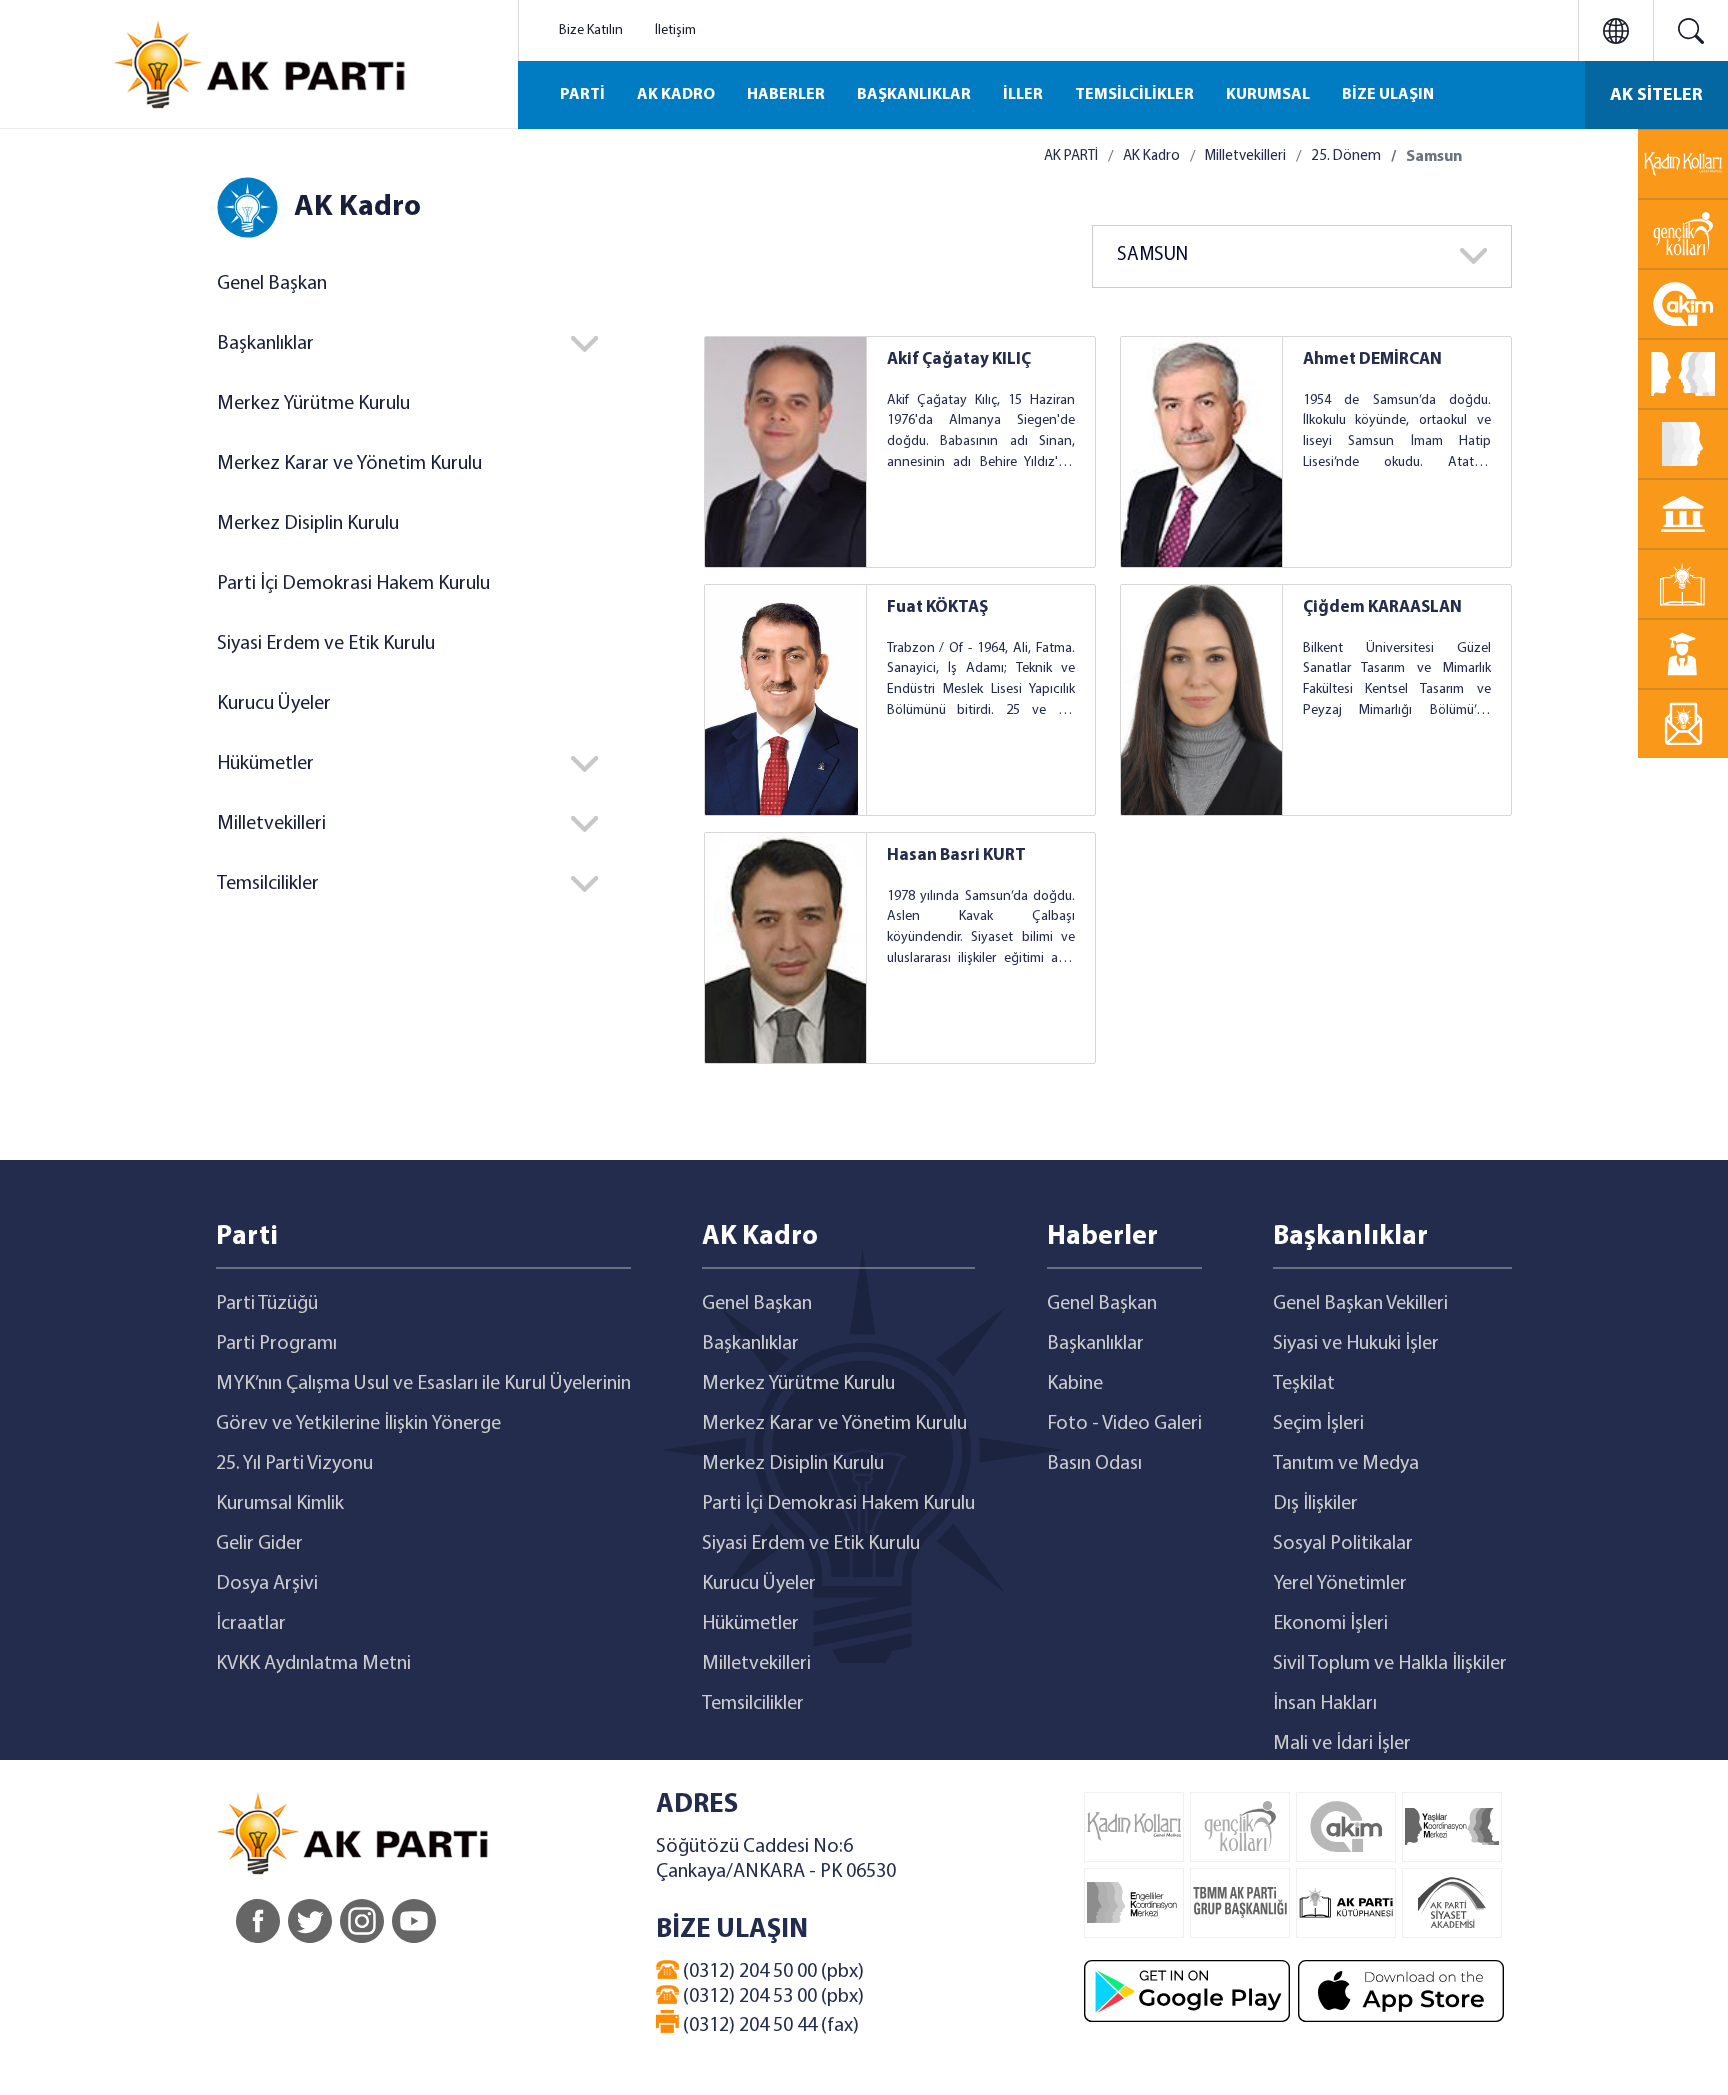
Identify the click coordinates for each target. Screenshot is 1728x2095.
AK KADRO (676, 95)
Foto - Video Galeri (1124, 1424)
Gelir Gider (259, 1544)
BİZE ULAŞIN (1388, 95)
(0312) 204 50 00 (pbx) (771, 1972)
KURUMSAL (1268, 95)
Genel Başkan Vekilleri (1360, 1304)
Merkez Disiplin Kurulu (308, 524)
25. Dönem (1346, 156)
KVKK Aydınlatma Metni (313, 1664)
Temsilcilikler (753, 1704)
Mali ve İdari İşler (1342, 1744)
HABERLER (786, 95)
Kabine (1075, 1384)
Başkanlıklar (750, 1344)
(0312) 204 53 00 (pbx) (771, 1997)
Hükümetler (750, 1624)
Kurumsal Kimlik (280, 1504)
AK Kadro (1151, 156)
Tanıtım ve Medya (1346, 1464)
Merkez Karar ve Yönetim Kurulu (349, 464)
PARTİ (582, 95)
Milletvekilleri (1245, 156)
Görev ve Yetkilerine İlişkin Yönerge (358, 1424)
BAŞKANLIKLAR (914, 95)
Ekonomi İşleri (1330, 1624)
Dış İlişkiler (1315, 1504)
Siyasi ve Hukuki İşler (1356, 1344)
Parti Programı (276, 1344)
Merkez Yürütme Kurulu (313, 404)
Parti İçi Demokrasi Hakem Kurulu (353, 584)
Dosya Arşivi (267, 1584)
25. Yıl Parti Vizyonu (294, 1464)
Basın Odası (1094, 1464)
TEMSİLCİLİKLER (1134, 95)
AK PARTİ (1071, 156)
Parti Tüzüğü (267, 1304)
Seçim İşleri (1318, 1424)
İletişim (675, 30)
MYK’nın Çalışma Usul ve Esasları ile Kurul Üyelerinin (423, 1384)
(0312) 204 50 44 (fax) (769, 2026)
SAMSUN (1152, 255)
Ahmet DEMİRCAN (1372, 359)
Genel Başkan (272, 284)
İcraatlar (251, 1624)
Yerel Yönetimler (1340, 1584)
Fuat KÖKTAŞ (937, 607)
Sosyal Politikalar (1343, 1544)
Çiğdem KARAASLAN (1382, 607)
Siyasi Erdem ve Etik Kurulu (326, 644)
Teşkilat (1304, 1384)
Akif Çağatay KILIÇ (959, 359)
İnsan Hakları (1325, 1704)
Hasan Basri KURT (956, 855)
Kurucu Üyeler (274, 704)
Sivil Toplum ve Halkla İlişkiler (1390, 1664)
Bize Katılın (591, 30)
